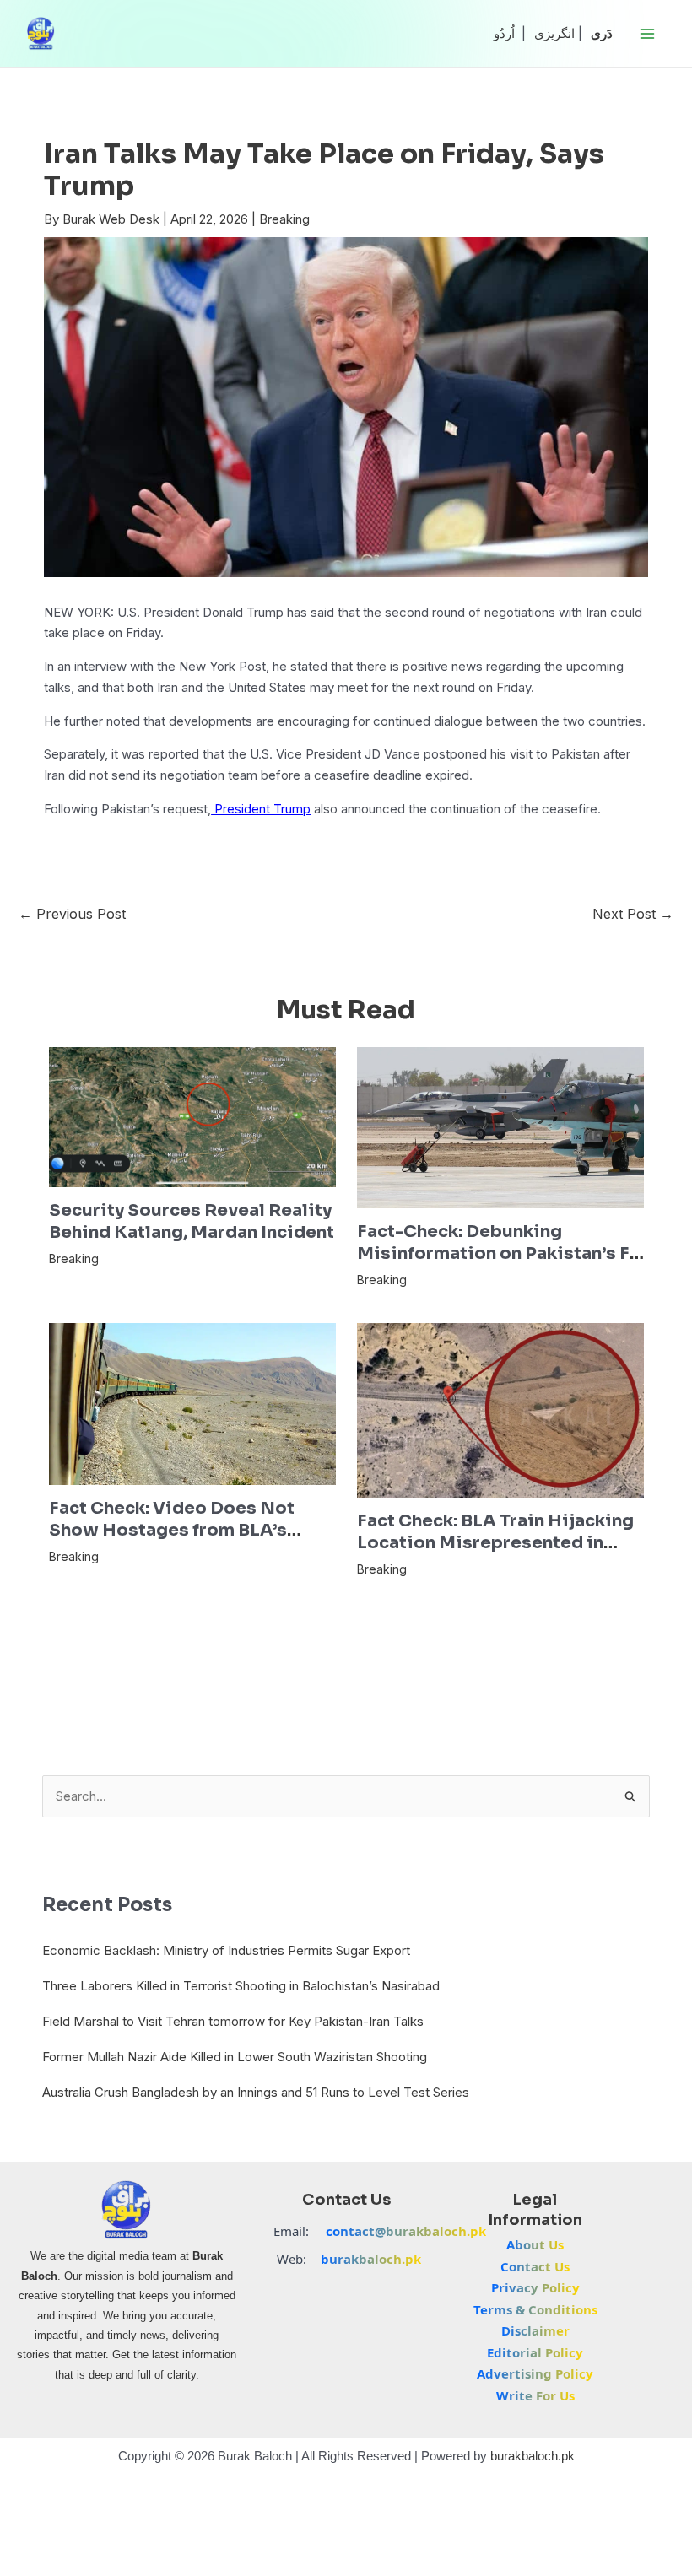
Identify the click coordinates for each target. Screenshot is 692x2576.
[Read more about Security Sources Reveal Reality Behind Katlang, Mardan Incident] (192, 1116)
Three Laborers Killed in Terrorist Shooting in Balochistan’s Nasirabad (241, 1986)
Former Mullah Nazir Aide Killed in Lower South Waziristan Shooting (235, 2057)
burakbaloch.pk (371, 2259)
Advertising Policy (535, 2373)
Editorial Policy (535, 2352)
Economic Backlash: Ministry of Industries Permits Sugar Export (226, 1950)
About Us (535, 2244)
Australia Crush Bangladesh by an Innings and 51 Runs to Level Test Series (256, 2092)
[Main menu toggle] (648, 33)
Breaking (284, 219)
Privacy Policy (535, 2287)
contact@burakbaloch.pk (406, 2231)
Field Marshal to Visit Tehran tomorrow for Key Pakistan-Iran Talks (233, 2021)
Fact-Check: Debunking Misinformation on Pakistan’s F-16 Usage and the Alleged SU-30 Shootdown (497, 1264)
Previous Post (72, 914)
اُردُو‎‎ (504, 33)
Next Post (633, 914)
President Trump (261, 809)
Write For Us (535, 2395)
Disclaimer (535, 2330)
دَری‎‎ (602, 33)
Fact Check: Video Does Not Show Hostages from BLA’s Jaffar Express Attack (172, 1530)
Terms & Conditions (535, 2309)
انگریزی (554, 33)
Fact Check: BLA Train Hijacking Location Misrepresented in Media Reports (495, 1543)
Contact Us (535, 2266)
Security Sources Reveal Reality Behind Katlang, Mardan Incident (192, 1221)
